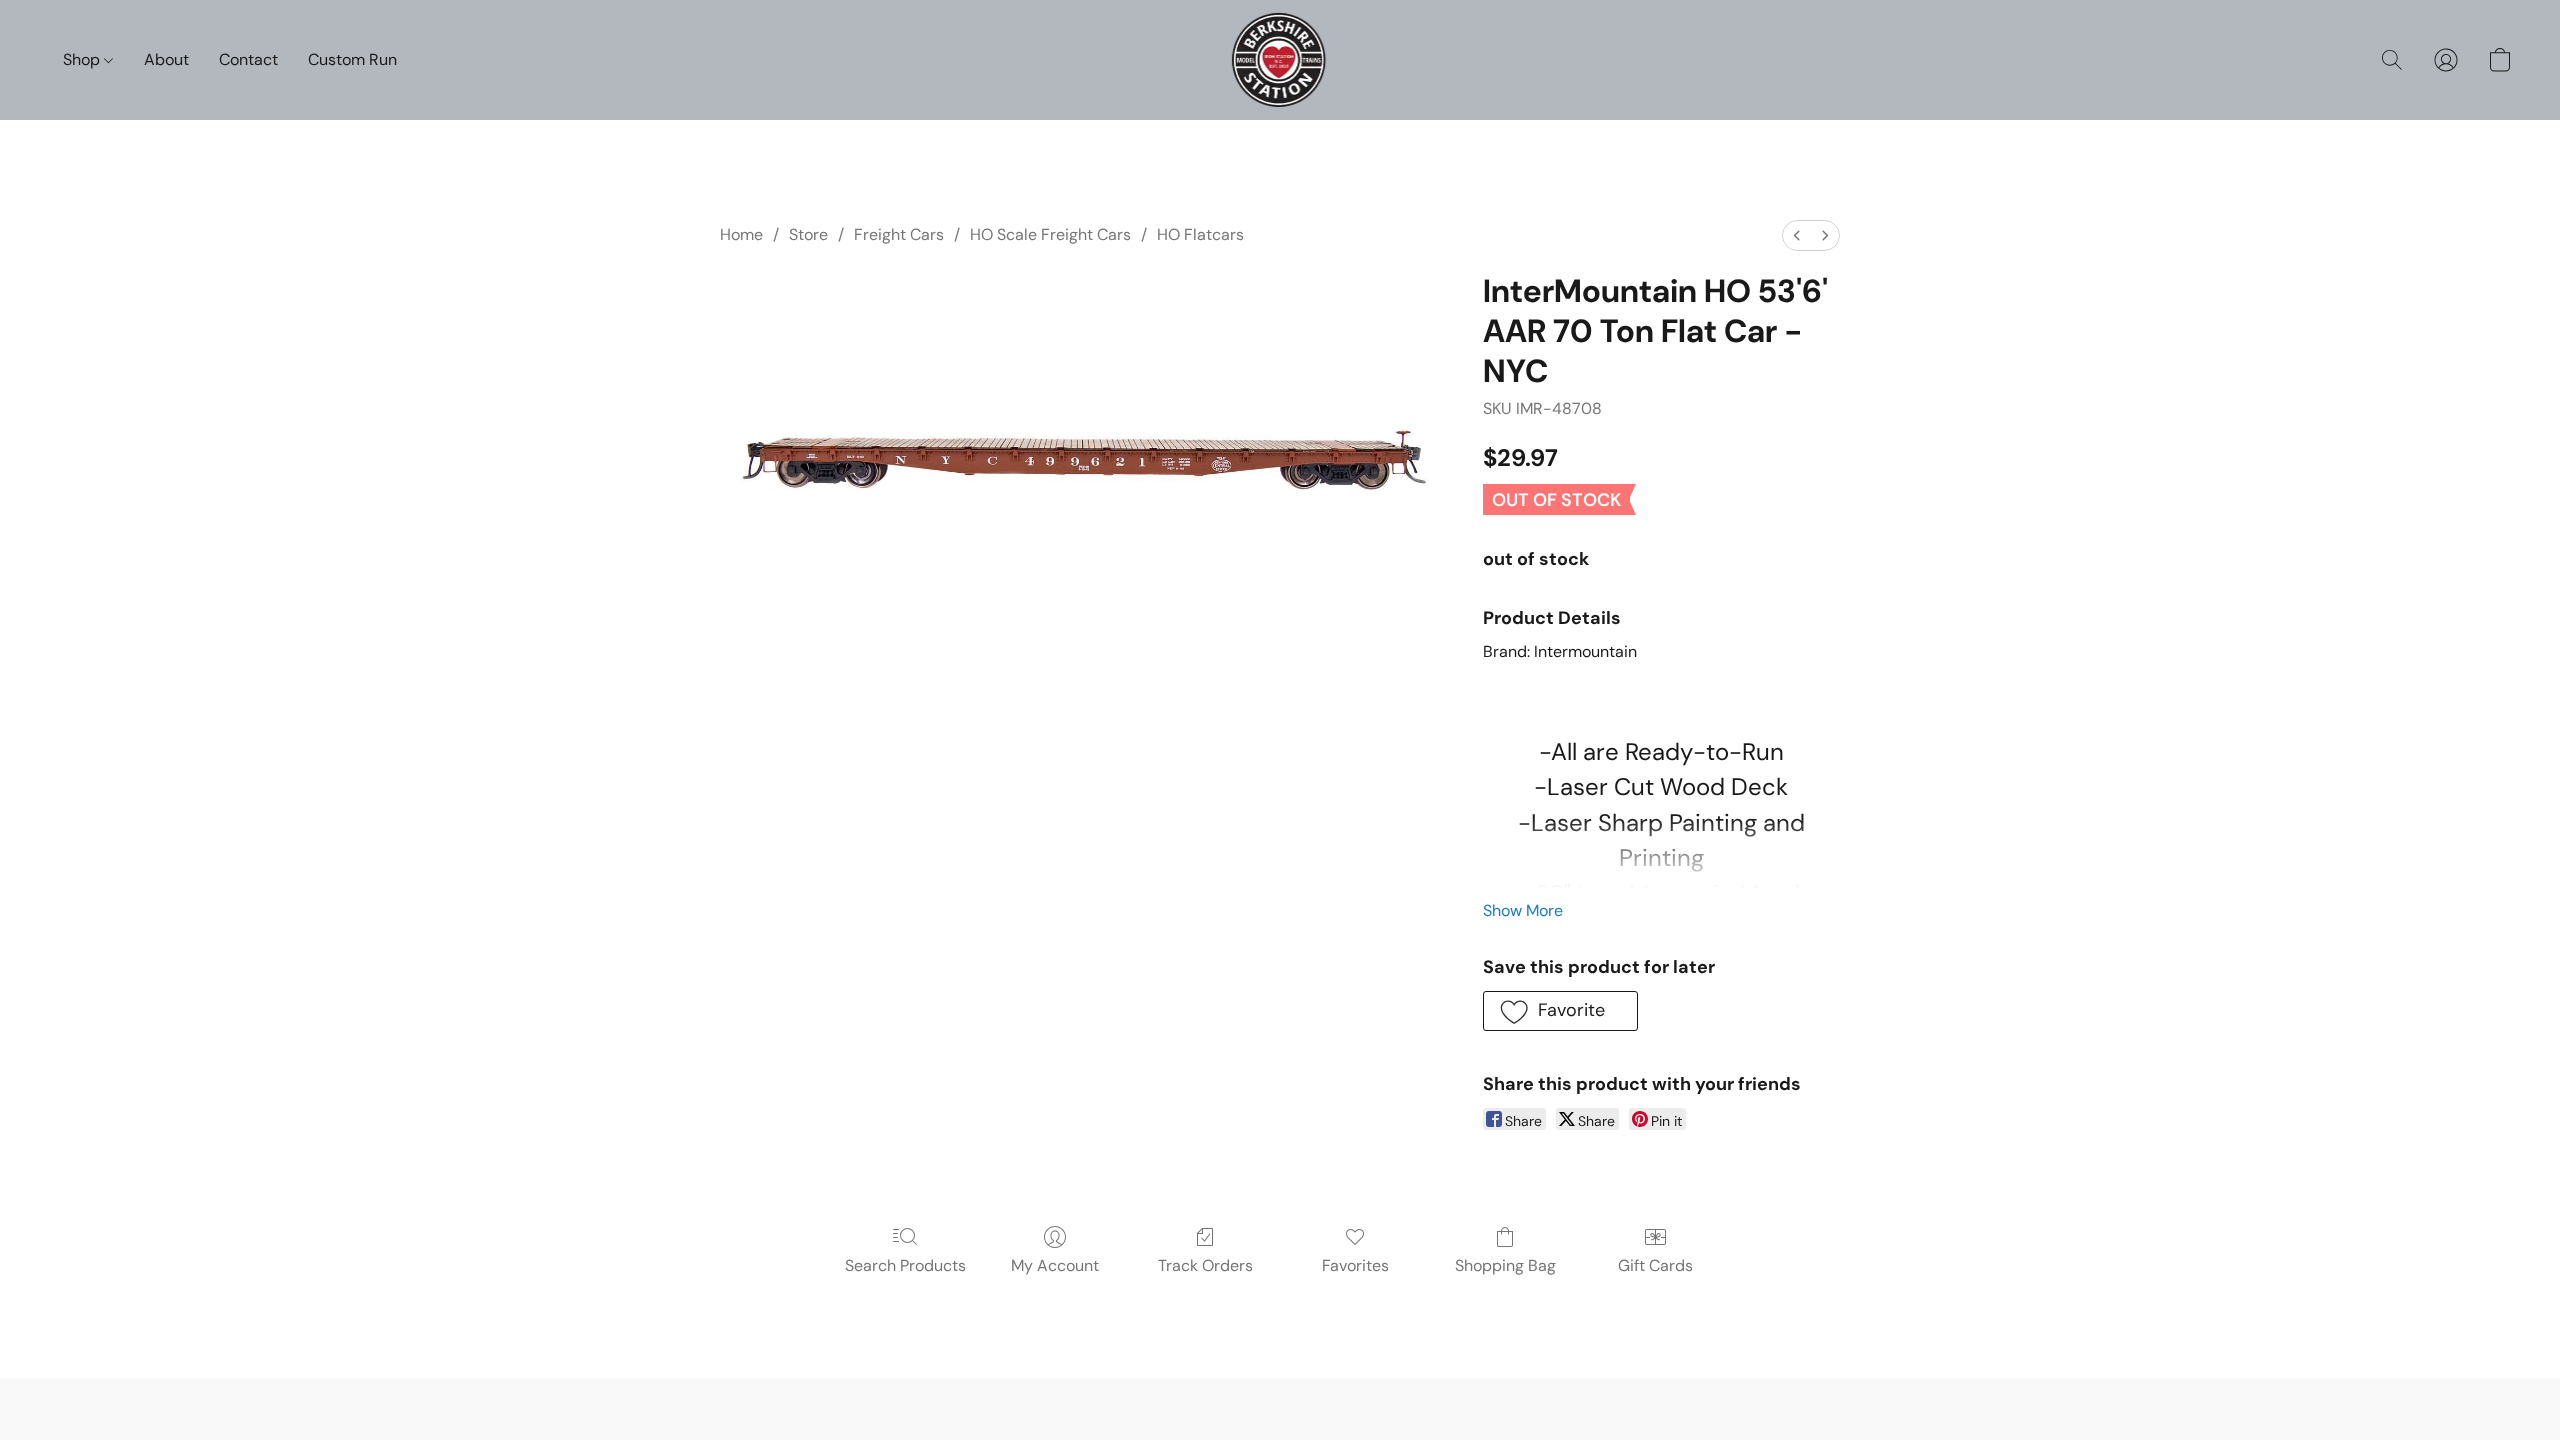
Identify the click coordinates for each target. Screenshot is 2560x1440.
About (166, 59)
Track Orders (1205, 1265)
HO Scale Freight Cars (1050, 234)
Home (741, 234)
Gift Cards (1655, 1265)
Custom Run (352, 59)
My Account (1055, 1265)
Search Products (905, 1265)
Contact (248, 59)
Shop (83, 59)
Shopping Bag (1505, 1265)
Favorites (1355, 1265)
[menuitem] (1797, 235)
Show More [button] (1523, 910)
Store (808, 234)
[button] (1280, 60)
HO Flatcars (1200, 234)
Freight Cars (899, 234)
